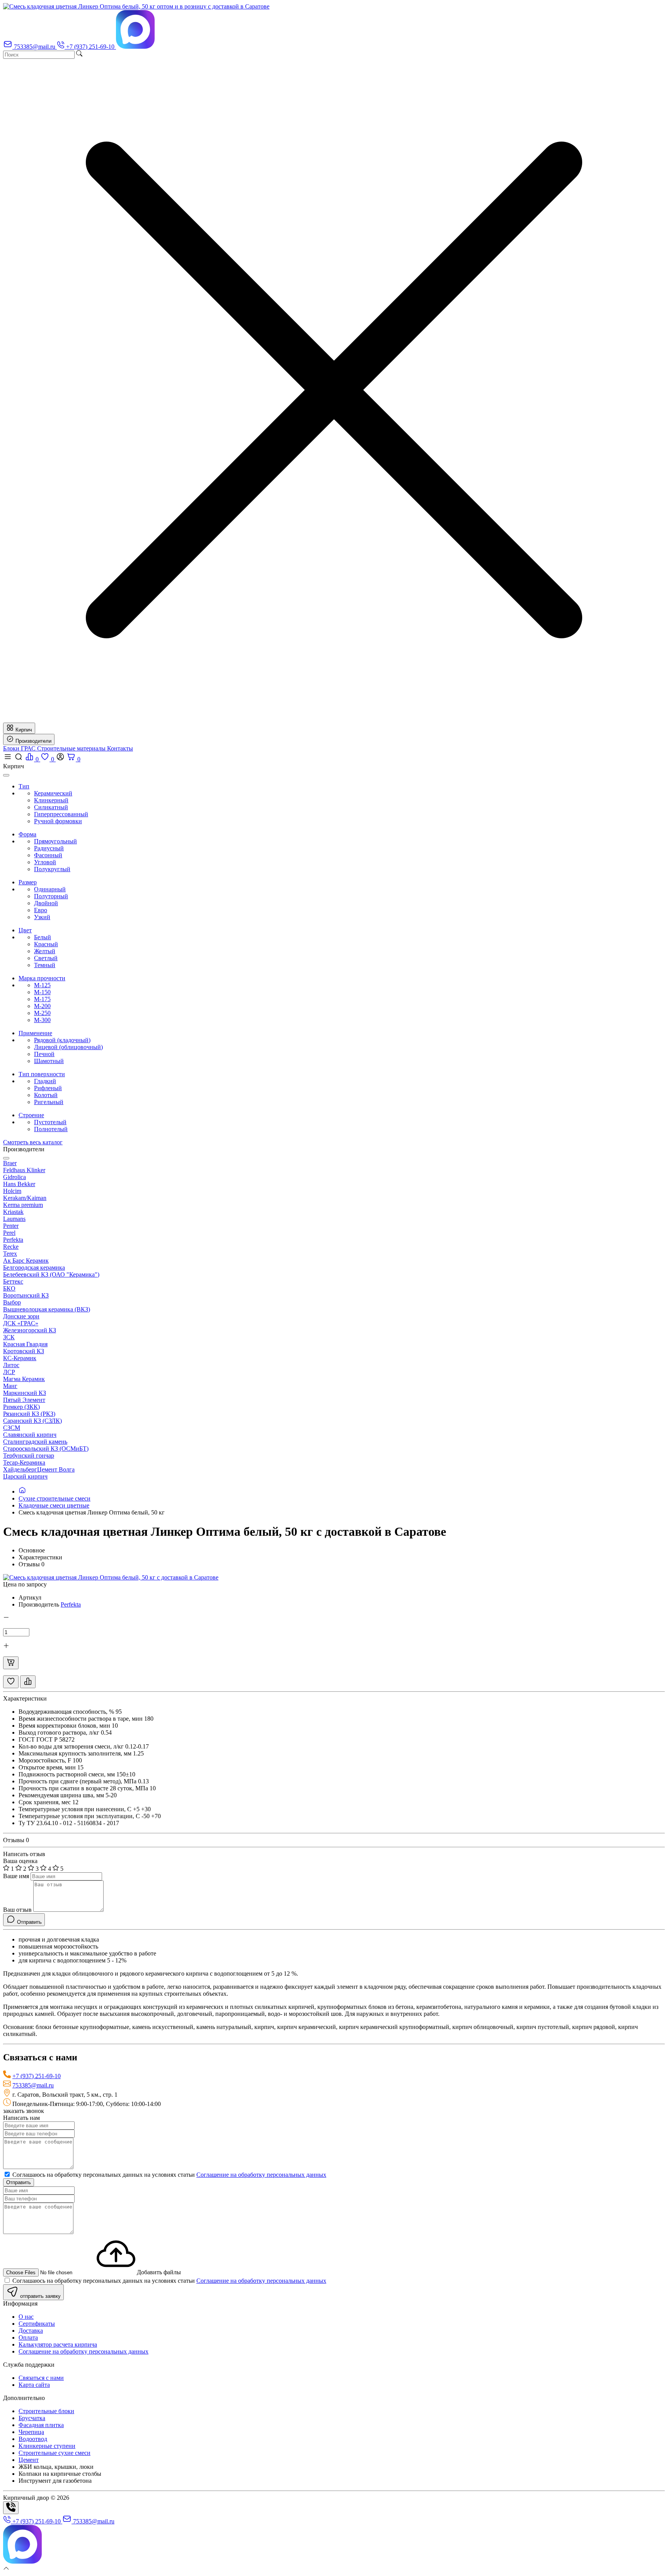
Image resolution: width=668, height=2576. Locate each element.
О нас (26, 2317)
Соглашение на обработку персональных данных (261, 2175)
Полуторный (51, 896)
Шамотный (49, 1061)
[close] (6, 775)
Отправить (19, 2182)
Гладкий (45, 1081)
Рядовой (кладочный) (62, 1040)
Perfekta (71, 1604)
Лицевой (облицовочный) (68, 1047)
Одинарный (50, 889)
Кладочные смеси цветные (54, 1505)
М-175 (42, 999)
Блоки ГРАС (20, 748)
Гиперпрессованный (61, 814)
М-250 (42, 1013)
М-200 (42, 1006)
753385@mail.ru (33, 2085)
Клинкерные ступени (47, 2446)
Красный (46, 944)
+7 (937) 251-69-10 (37, 2076)
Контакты (120, 748)
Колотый (46, 1095)
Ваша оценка (20, 1861)
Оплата (28, 2338)
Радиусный (49, 848)
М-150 (42, 992)
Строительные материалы (72, 748)
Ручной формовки (58, 821)
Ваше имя (16, 1876)
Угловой (45, 862)
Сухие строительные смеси (55, 1498)
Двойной (46, 903)
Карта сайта (34, 2385)
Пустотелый (50, 1122)
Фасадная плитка (41, 2425)
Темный (45, 965)
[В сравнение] (28, 1682)
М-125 (42, 985)
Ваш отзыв (17, 1910)
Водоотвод (33, 2439)
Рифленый (48, 1088)
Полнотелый (51, 1129)
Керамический (53, 793)
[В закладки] (11, 1682)
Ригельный (49, 1102)
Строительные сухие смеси (55, 2453)
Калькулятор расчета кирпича (58, 2344)
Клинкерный (51, 800)
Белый (43, 937)
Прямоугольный (55, 841)
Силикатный (51, 807)
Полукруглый (52, 869)
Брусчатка (32, 2418)
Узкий (42, 917)
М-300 (42, 1020)
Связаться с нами (41, 2378)
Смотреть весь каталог (33, 1142)
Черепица (31, 2432)
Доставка (31, 2331)
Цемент (29, 2460)
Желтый (45, 951)
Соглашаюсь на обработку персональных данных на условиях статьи (169, 2175)
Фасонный (48, 855)
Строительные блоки (46, 2411)
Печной (44, 1054)
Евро (41, 910)
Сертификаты (37, 2324)
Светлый (46, 958)
